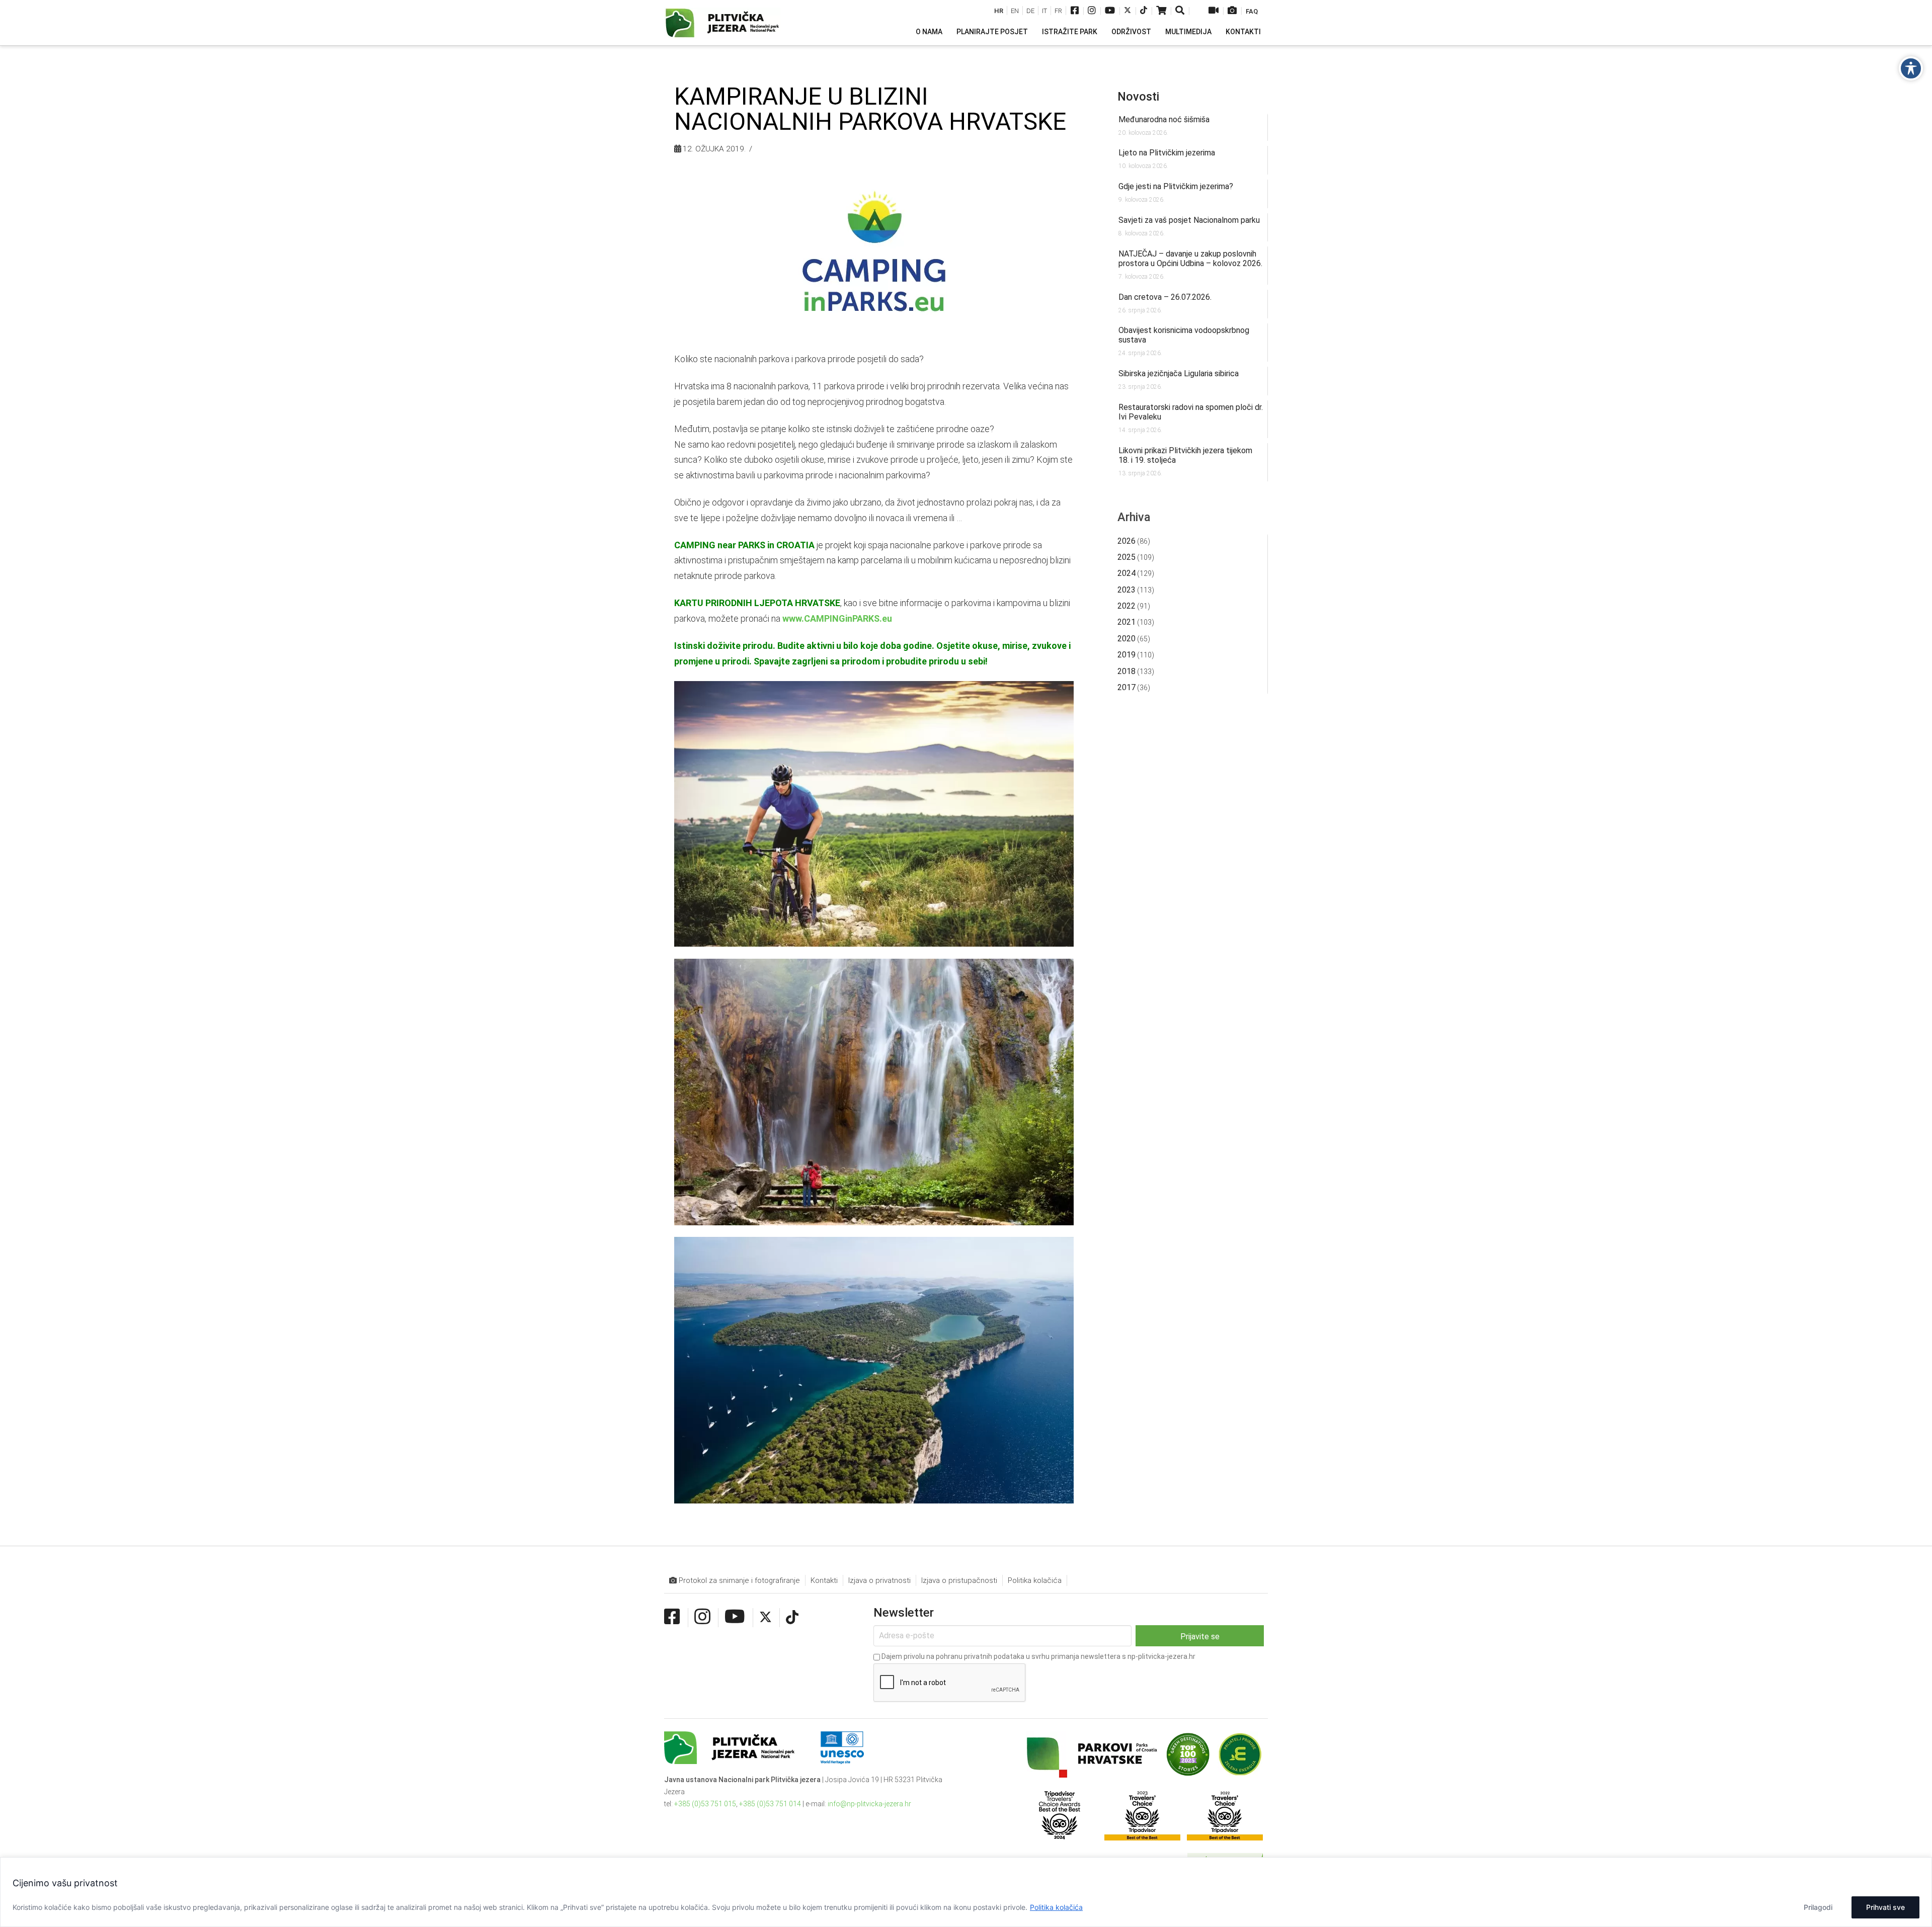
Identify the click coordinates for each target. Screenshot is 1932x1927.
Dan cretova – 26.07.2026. (1165, 297)
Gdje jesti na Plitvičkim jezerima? (1176, 186)
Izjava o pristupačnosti (959, 1580)
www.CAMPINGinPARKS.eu (837, 618)
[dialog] (966, 1892)
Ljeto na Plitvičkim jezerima (1167, 153)
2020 (1126, 639)
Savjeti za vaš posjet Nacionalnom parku (1189, 220)
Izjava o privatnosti (879, 1580)
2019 (1126, 655)
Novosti (1138, 97)
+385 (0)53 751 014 (770, 1804)
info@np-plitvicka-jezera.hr (869, 1804)
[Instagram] (1092, 11)
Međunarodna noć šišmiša (1164, 119)
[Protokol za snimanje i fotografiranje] (1232, 11)
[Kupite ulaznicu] (1161, 11)
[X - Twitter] (1128, 11)
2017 (1126, 687)
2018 (1126, 671)
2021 (1126, 622)
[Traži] (1181, 11)
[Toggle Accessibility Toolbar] (1911, 68)
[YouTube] (1110, 11)
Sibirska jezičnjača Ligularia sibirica (1179, 373)
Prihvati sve (1885, 1907)
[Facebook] (1075, 11)
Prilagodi (1818, 1907)
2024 (1126, 573)
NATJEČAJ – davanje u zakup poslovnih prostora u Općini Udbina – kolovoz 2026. (1190, 259)
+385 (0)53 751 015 (705, 1804)
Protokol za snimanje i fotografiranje (738, 1580)
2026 (1126, 541)
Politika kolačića (1056, 1907)
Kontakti (824, 1580)
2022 (1126, 606)
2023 (1126, 590)
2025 (1126, 557)
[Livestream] (1214, 11)
